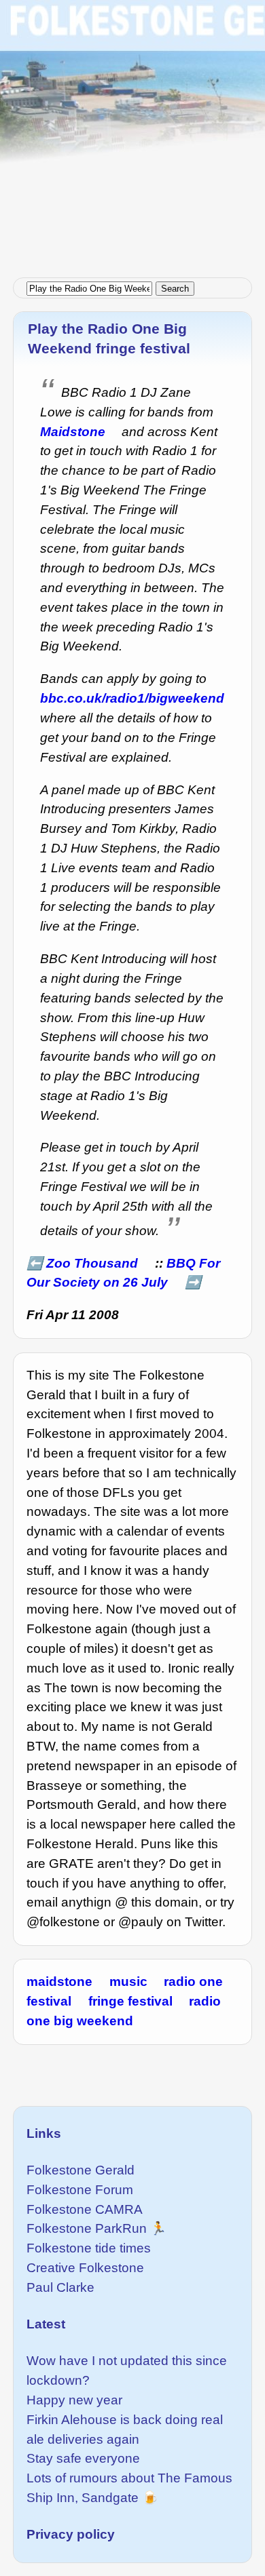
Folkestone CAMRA (85, 2209)
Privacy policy (71, 2534)
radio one (193, 1982)
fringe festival (130, 2001)
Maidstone (73, 432)
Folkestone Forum (80, 2190)
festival (49, 2001)
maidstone (59, 1982)
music (128, 1982)
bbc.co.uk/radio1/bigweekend (132, 698)
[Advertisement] (132, 132)
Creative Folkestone (85, 2268)
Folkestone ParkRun (87, 2228)
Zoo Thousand (92, 1263)
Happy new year (74, 2400)
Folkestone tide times (89, 2248)
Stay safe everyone (83, 2458)
